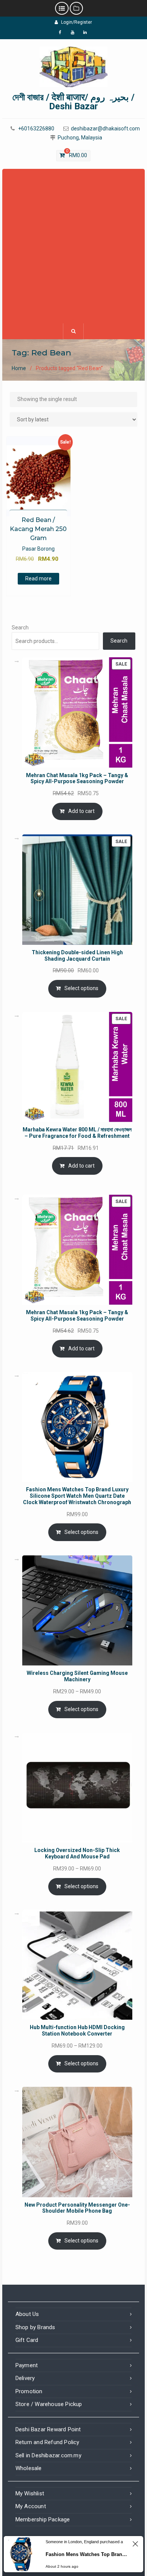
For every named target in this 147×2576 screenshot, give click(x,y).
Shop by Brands (35, 2327)
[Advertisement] (73, 246)
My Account (31, 2506)
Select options (81, 988)
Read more (38, 579)
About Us (27, 2314)
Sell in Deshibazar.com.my (48, 2455)
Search (20, 628)
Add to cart (81, 811)
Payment (27, 2365)
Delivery (25, 2378)
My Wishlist (30, 2493)
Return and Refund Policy (47, 2442)
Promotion (29, 2391)
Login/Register (77, 22)
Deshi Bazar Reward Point (48, 2429)
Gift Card (27, 2340)
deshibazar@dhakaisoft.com (105, 129)
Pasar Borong (38, 549)
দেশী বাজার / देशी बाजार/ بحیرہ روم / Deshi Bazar (73, 102)
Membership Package (43, 2519)
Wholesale (29, 2468)
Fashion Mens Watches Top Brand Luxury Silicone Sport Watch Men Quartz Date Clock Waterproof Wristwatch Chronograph (87, 2554)
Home (19, 368)
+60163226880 (36, 129)
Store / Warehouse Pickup (49, 2404)
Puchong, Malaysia (80, 138)
